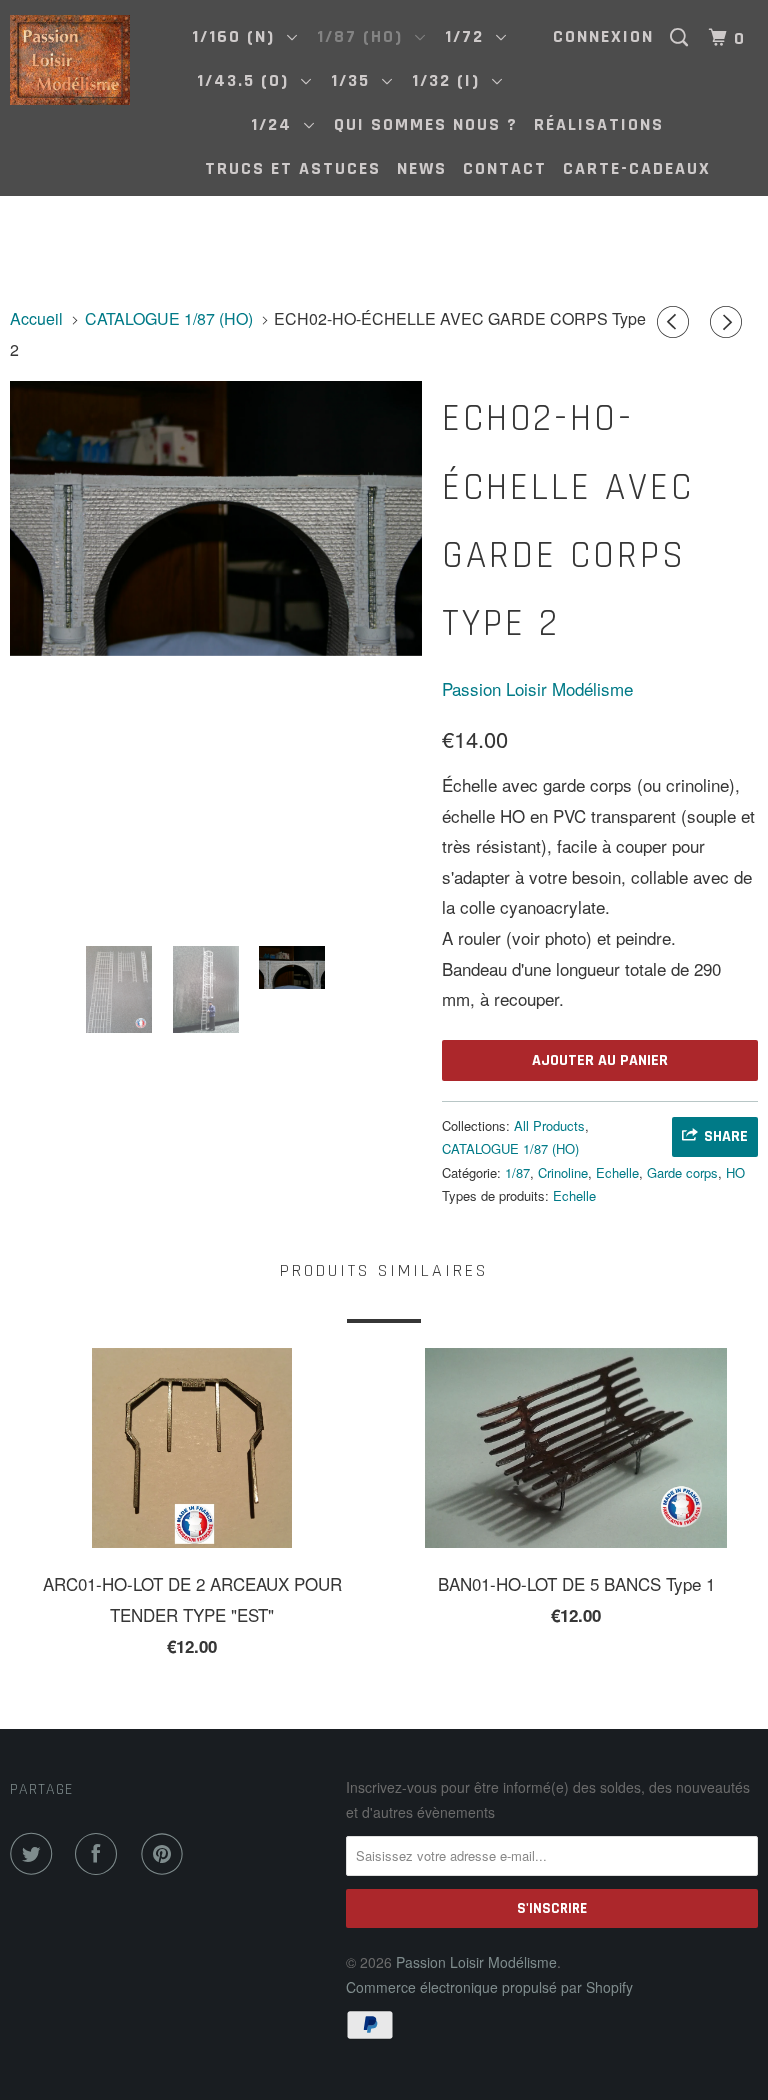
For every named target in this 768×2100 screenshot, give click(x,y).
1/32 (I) (452, 80)
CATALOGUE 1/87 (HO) (510, 1148)
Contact (505, 168)
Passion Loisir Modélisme (537, 688)
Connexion (603, 36)
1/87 (517, 1172)
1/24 (277, 124)
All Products (549, 1125)
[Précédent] (676, 322)
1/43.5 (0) (249, 80)
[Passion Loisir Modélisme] (72, 60)
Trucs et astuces (293, 168)
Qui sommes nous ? (426, 124)
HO (735, 1172)
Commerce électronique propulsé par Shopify (489, 1987)
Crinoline (563, 1172)
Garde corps (682, 1172)
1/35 (356, 80)
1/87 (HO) (366, 36)
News (422, 168)
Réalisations (599, 124)
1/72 (470, 36)
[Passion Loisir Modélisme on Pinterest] (166, 1854)
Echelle (617, 1172)
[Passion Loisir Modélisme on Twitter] (35, 1854)
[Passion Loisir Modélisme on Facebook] (100, 1854)
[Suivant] (729, 322)
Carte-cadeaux (637, 168)
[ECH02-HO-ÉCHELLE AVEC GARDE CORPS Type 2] (216, 518)
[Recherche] (682, 38)
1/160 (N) (239, 36)
